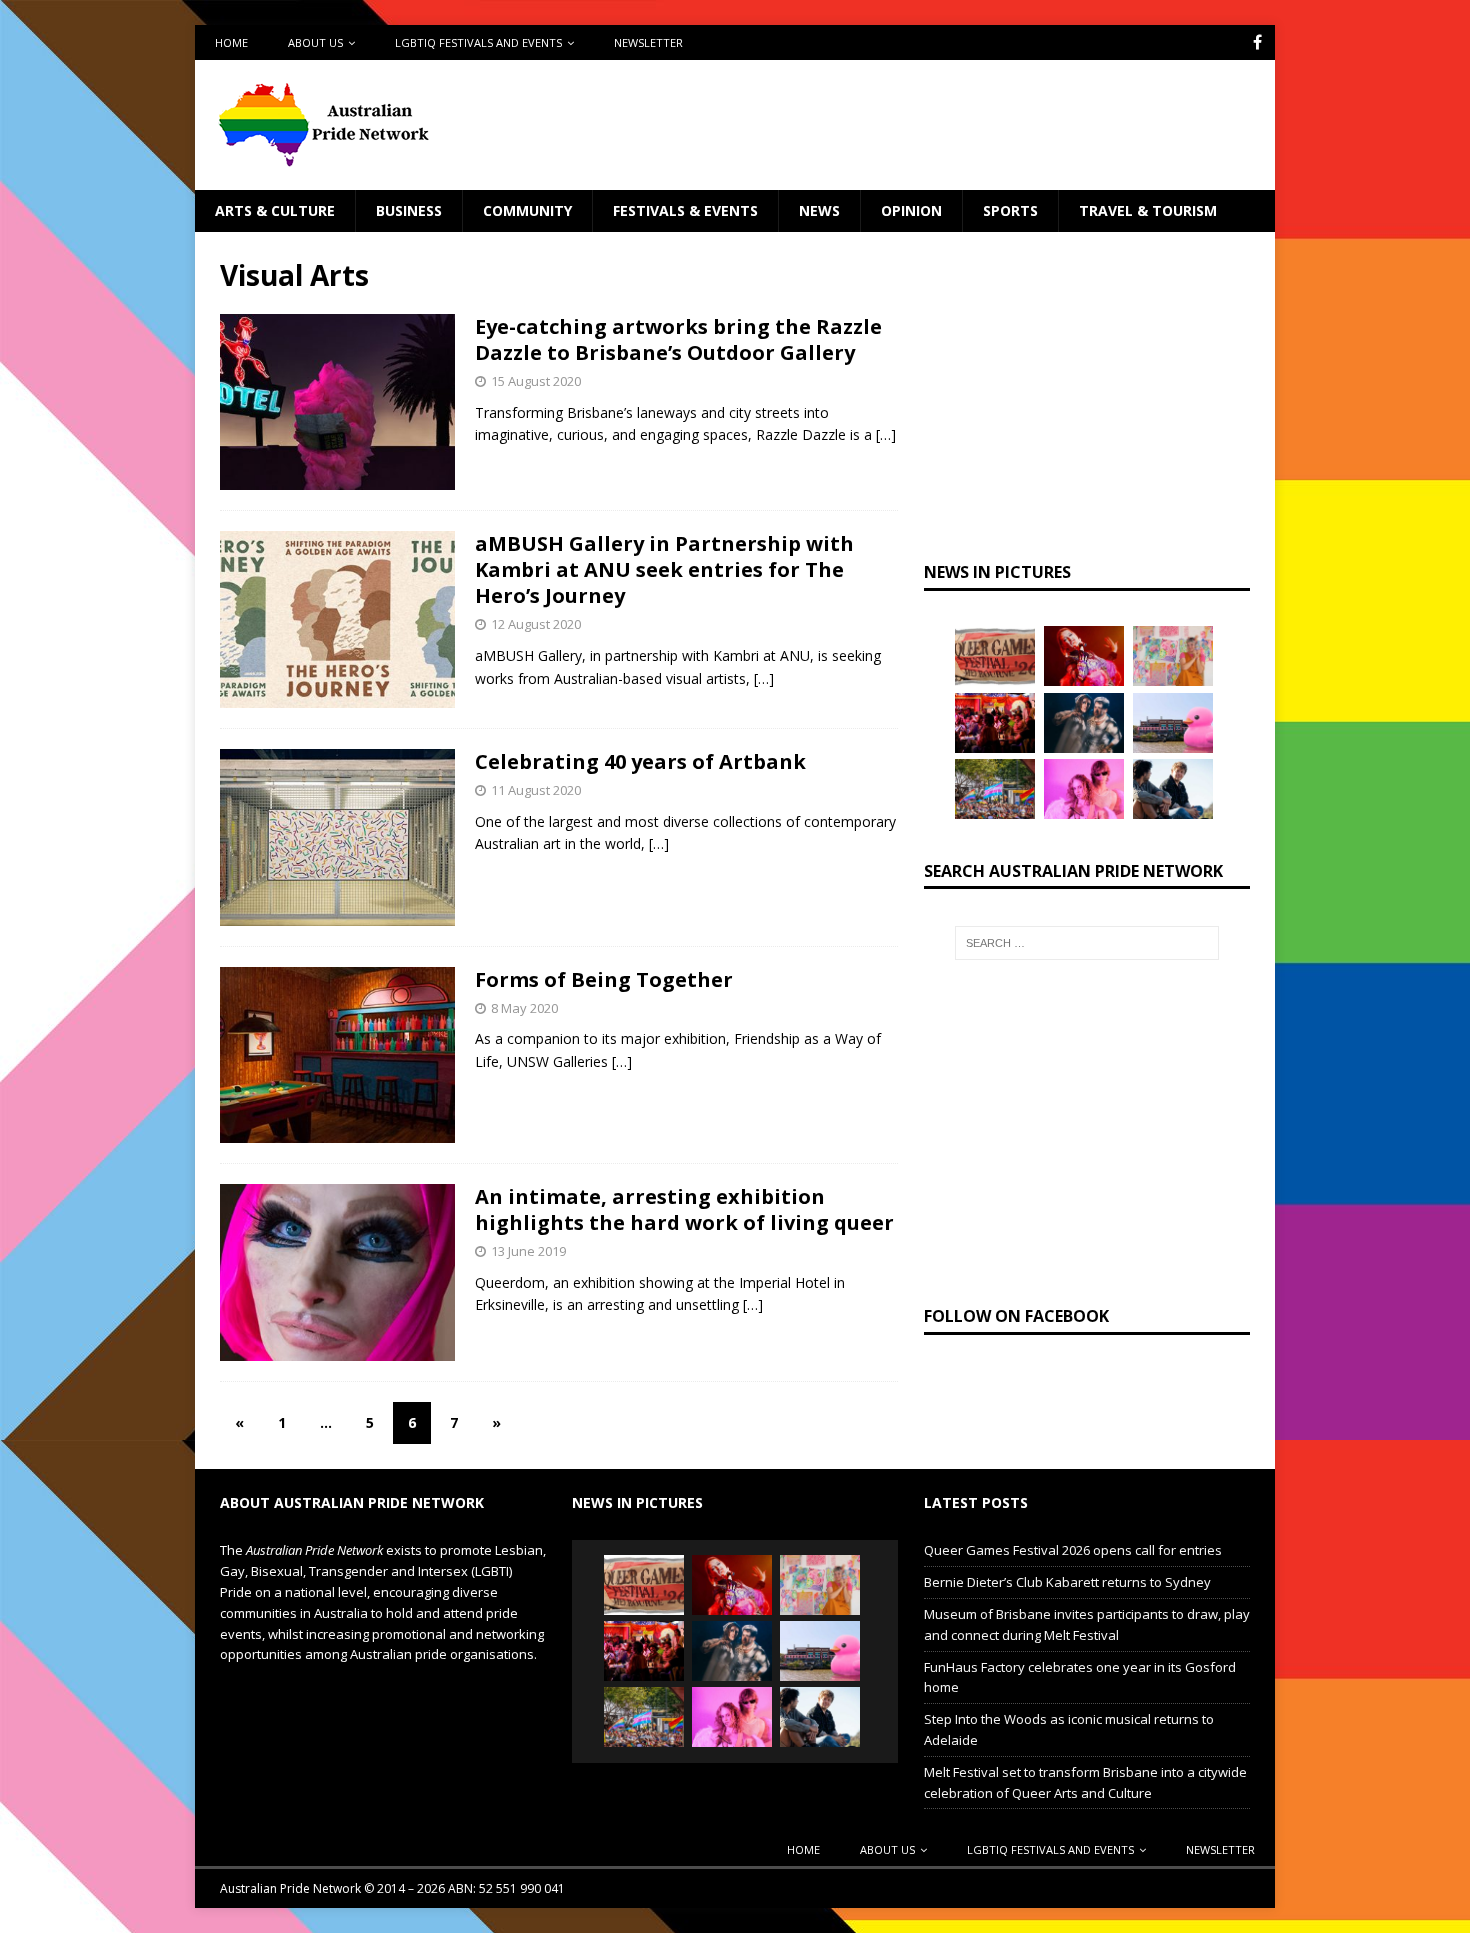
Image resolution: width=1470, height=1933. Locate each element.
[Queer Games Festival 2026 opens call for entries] (995, 656)
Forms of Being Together (604, 979)
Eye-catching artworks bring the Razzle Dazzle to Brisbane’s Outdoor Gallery (678, 339)
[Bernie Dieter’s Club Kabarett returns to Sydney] (1084, 656)
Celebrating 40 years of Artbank (640, 761)
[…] (886, 434)
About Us (315, 42)
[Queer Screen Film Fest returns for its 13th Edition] (1173, 789)
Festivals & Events (685, 210)
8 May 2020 (524, 1008)
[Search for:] (1087, 943)
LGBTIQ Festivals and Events (478, 42)
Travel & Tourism (1148, 210)
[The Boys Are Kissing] (1084, 789)
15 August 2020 (536, 381)
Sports (1010, 210)
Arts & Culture (275, 210)
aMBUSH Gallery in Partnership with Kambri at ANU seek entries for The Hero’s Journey (664, 569)
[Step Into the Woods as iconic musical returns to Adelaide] (1084, 723)
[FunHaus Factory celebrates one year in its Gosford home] (995, 723)
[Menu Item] (1257, 42)
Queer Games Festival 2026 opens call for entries (1073, 1550)
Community (527, 210)
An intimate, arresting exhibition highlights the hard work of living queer (684, 1209)
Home (231, 42)
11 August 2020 (536, 790)
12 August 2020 (536, 624)
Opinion (911, 210)
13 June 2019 (528, 1251)
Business (409, 210)
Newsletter (648, 42)
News (819, 210)
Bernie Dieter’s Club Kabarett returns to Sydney (1067, 1582)
